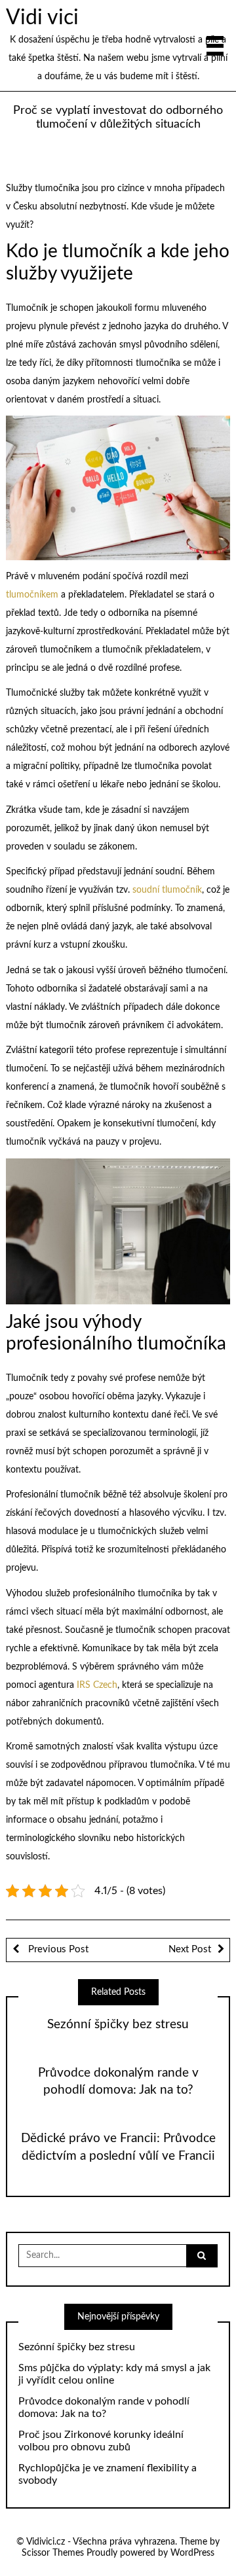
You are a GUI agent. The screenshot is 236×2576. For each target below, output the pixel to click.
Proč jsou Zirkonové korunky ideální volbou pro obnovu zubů (101, 2441)
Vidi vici (42, 18)
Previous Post (57, 1949)
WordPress (192, 2553)
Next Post (190, 1949)
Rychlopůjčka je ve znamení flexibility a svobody (108, 2474)
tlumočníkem (32, 595)
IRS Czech (97, 1685)
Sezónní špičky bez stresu (118, 2025)
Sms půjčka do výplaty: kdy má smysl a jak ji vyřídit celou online (114, 2374)
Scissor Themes (53, 2553)
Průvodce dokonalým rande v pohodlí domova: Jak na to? (104, 2407)
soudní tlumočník (167, 890)
